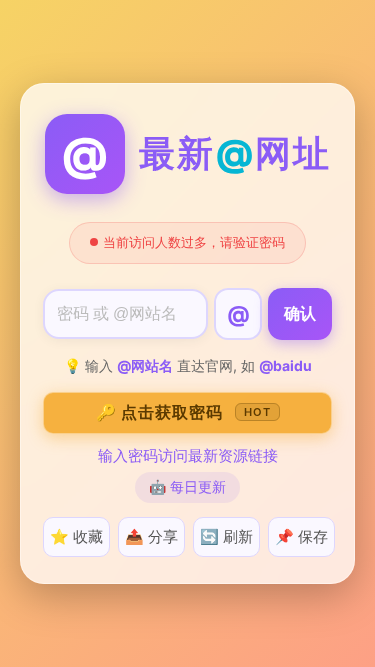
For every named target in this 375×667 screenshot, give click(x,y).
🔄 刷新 (226, 536)
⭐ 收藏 (76, 536)
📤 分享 (151, 536)
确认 (300, 313)
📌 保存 (301, 536)
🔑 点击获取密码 (183, 412)
